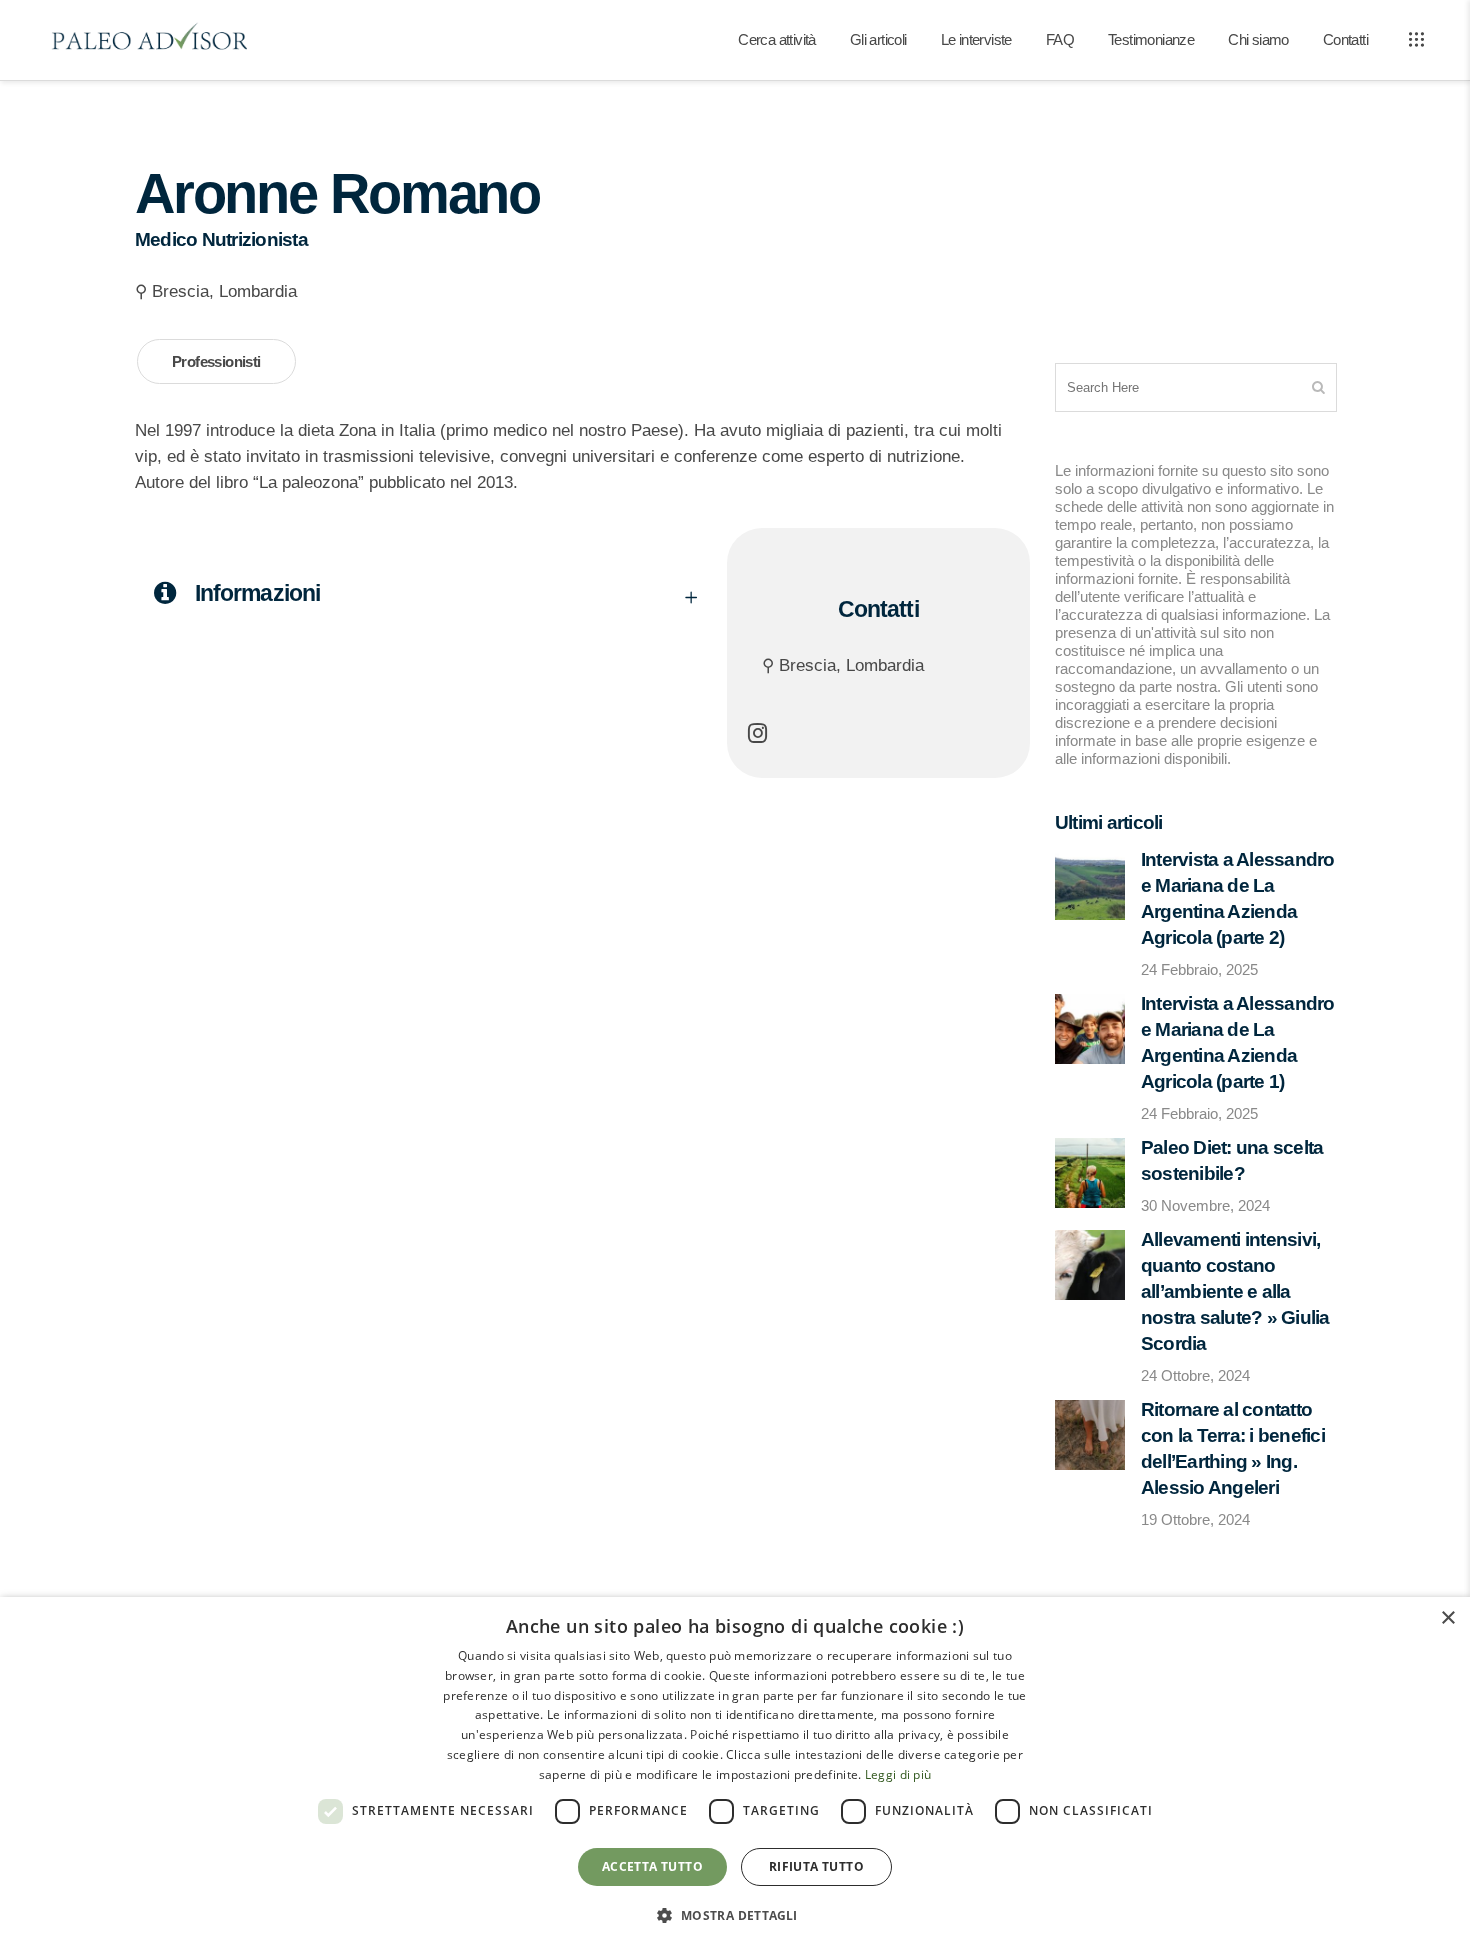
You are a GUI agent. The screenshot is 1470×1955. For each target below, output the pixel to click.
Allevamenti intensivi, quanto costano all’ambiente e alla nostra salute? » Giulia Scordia (1235, 1291)
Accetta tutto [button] (652, 1866)
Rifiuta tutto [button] (816, 1866)
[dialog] (735, 1776)
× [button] (1447, 1618)
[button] (734, 1916)
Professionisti (216, 361)
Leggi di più (898, 1774)
